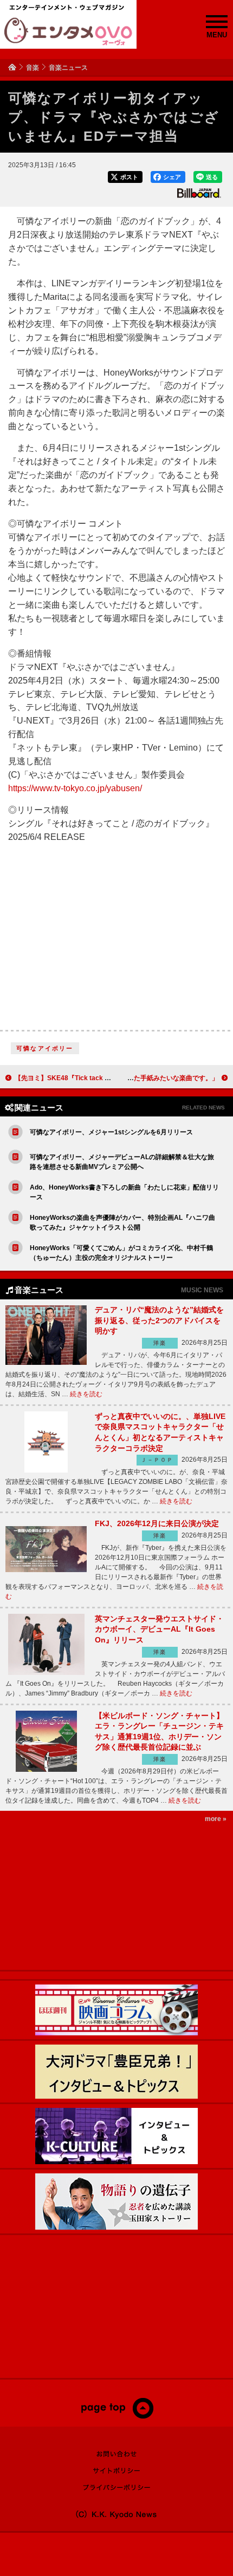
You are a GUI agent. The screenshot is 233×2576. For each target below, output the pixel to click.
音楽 (33, 68)
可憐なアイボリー (45, 1048)
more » (216, 1819)
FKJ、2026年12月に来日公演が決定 (157, 1523)
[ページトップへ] (117, 2416)
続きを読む (86, 1394)
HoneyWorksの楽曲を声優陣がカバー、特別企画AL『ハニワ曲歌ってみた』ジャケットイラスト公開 (122, 1223)
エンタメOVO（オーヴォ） (68, 31)
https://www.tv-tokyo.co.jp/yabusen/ (75, 788)
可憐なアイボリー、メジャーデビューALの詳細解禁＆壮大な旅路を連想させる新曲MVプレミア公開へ (122, 1162)
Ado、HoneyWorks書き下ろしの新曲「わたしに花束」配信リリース (124, 1192)
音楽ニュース (68, 68)
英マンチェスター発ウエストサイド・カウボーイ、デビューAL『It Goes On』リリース (159, 1629)
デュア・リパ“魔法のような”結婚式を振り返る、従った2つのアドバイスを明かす (159, 1320)
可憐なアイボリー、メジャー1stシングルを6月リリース (111, 1132)
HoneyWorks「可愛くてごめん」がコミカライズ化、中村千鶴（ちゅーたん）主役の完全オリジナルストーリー (121, 1253)
